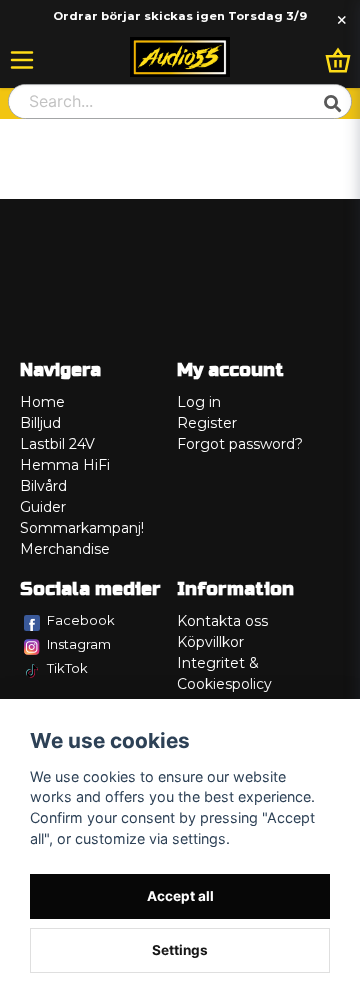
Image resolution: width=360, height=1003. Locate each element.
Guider (43, 507)
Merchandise (65, 549)
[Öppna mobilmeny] (22, 60)
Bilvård (43, 486)
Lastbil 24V (57, 444)
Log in (199, 402)
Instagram (79, 644)
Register (207, 423)
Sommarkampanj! (82, 528)
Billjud (40, 423)
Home (42, 402)
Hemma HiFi (65, 465)
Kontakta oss (222, 621)
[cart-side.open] (338, 60)
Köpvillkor (210, 642)
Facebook (81, 620)
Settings (180, 950)
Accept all (180, 896)
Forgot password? (240, 444)
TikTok (67, 668)
